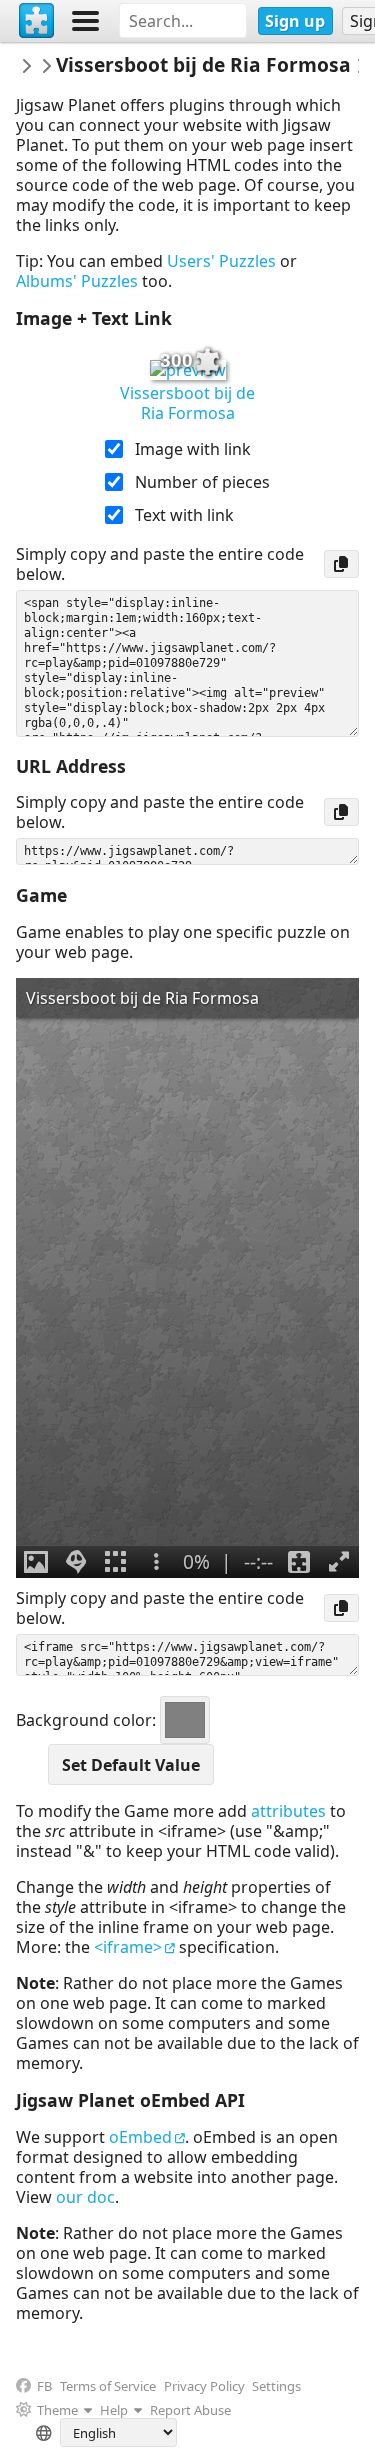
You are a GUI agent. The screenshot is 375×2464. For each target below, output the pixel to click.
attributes (288, 1811)
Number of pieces (202, 482)
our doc (85, 2197)
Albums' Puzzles (77, 281)
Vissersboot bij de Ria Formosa (187, 403)
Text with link (184, 515)
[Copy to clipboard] (341, 564)
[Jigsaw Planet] (37, 21)
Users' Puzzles (221, 261)
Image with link (193, 449)
